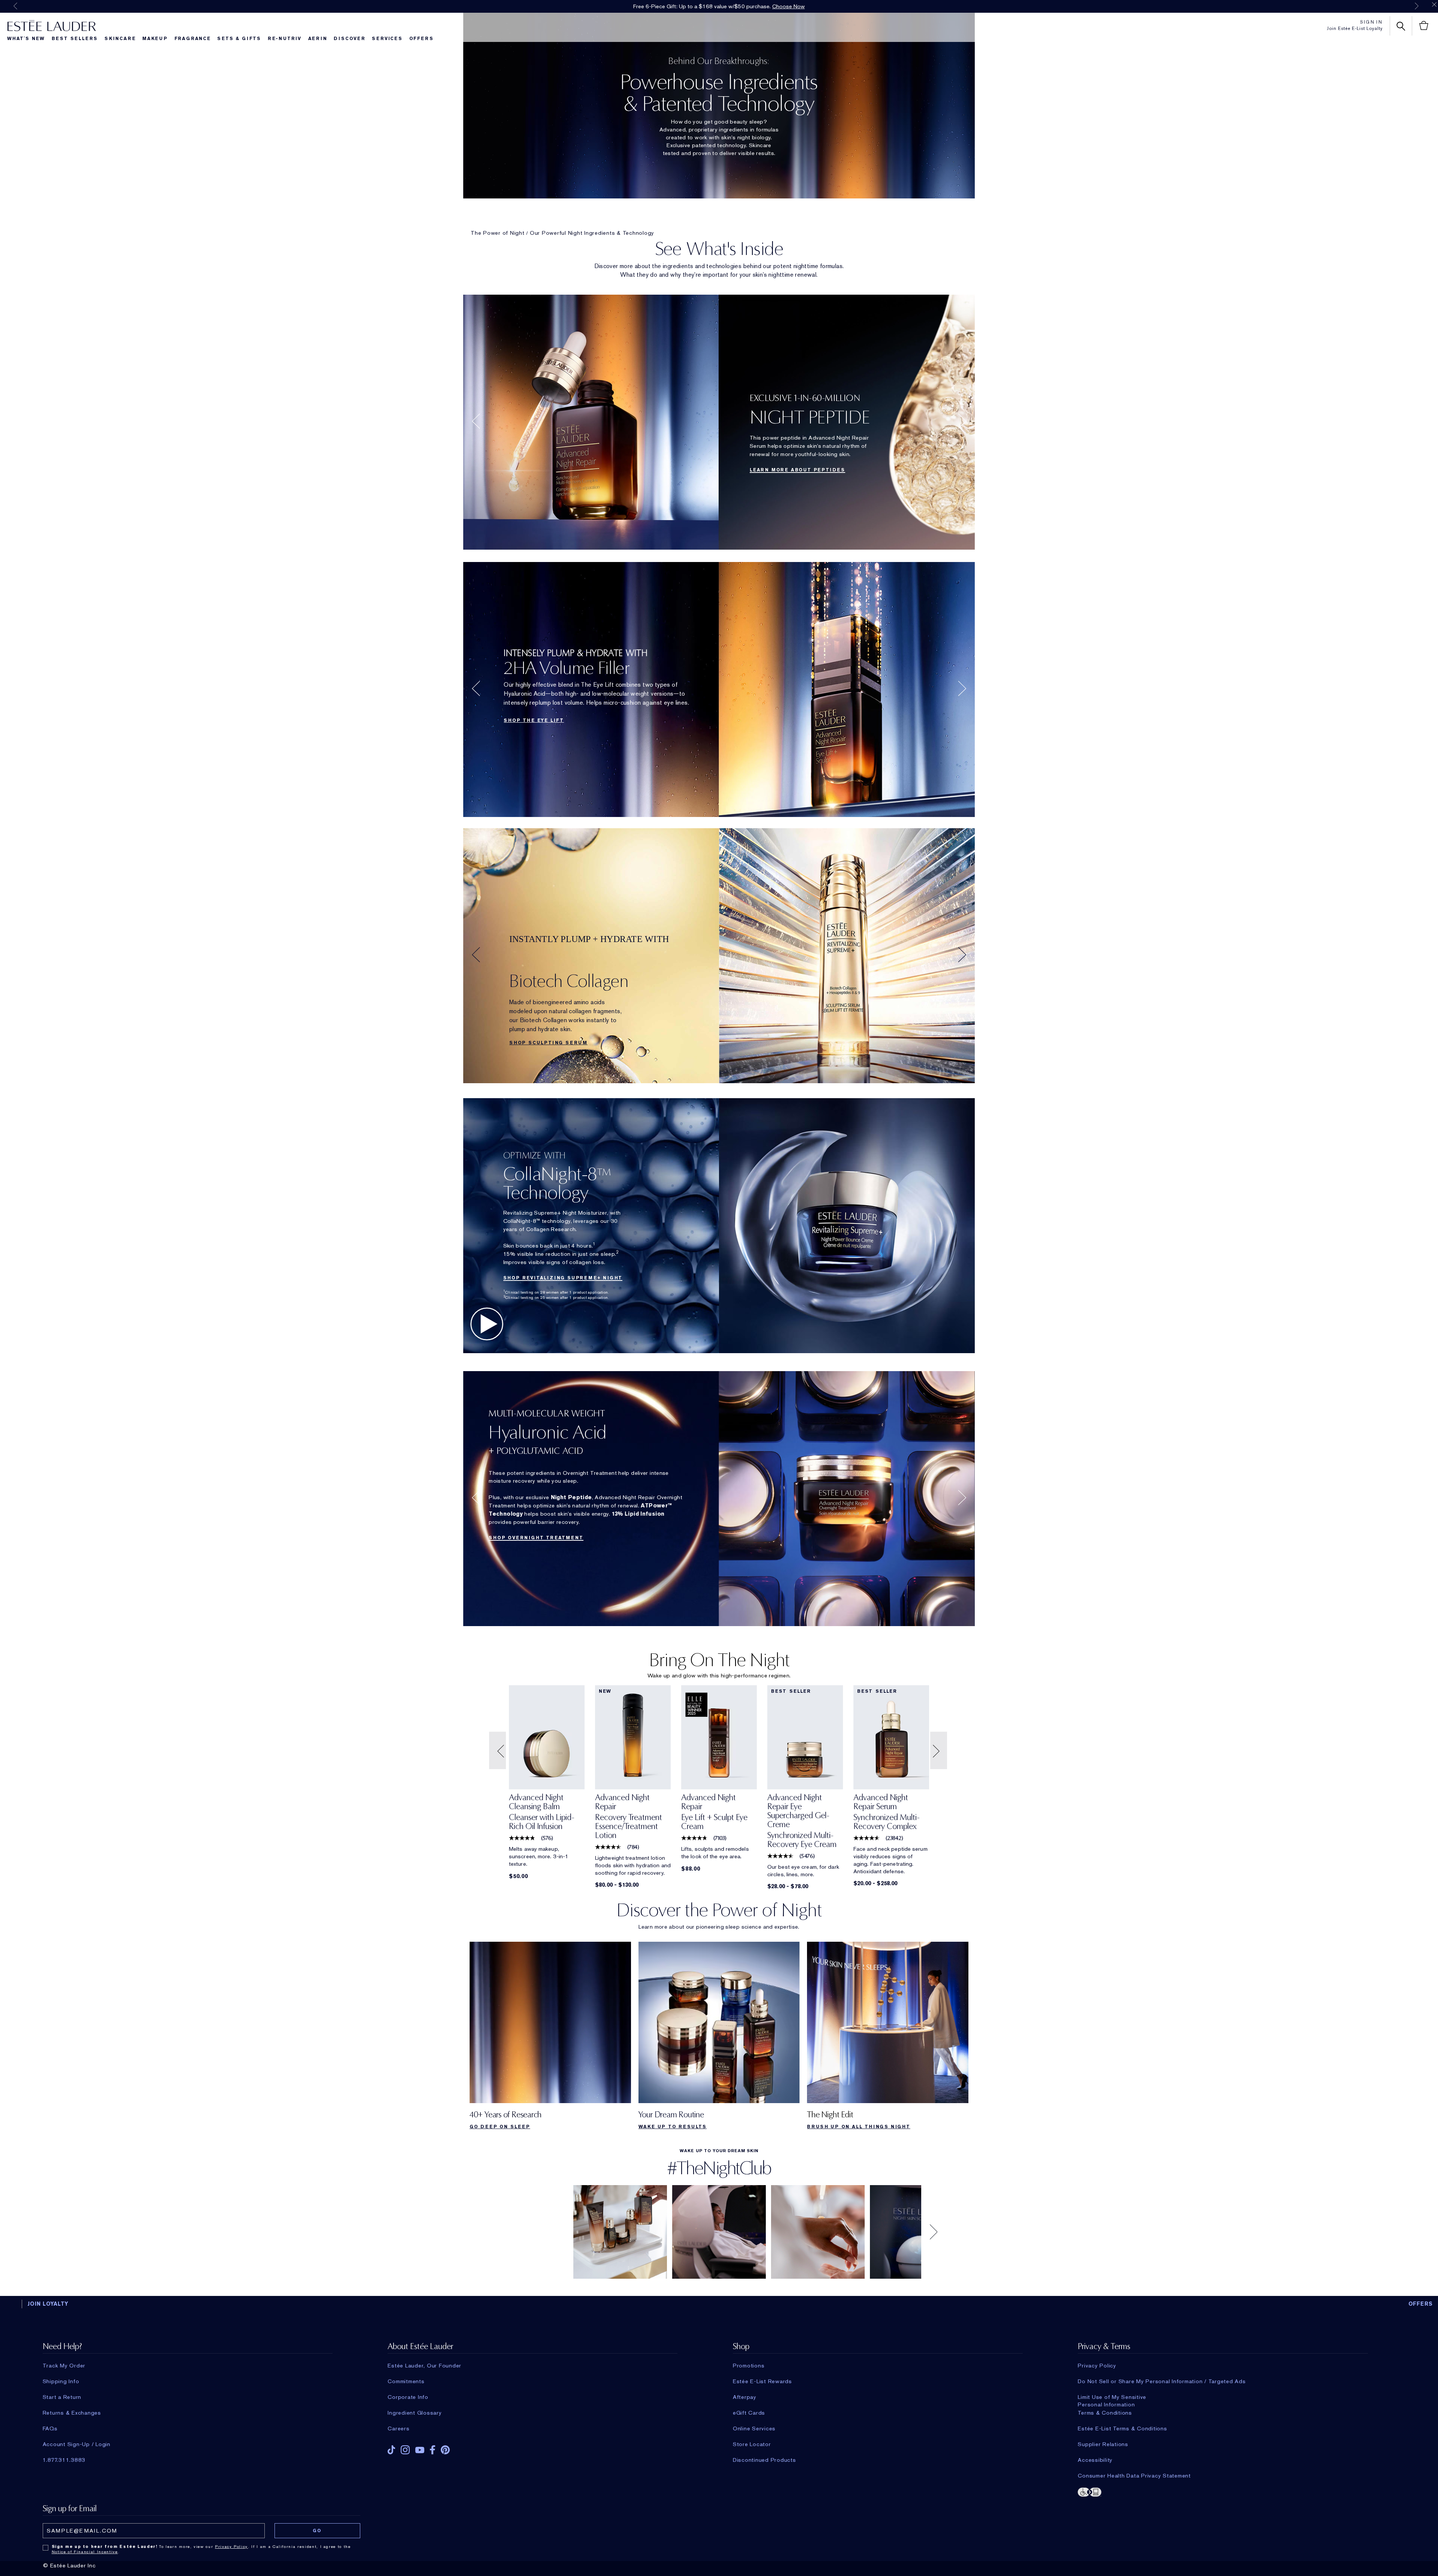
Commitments (406, 2381)
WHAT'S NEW (26, 39)
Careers (398, 2428)
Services (387, 39)
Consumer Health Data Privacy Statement (1134, 2476)
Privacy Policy (1097, 2366)
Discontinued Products (764, 2460)
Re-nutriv (285, 39)
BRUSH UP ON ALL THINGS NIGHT (858, 2127)
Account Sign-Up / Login (77, 2444)
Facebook (433, 2450)
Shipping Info (61, 2381)
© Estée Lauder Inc (69, 2566)
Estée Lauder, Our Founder (424, 2366)
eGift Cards (749, 2413)
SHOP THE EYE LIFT (534, 720)
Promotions (749, 2366)
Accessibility (1095, 2460)
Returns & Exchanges (72, 2413)
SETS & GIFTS (239, 39)
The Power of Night (498, 233)
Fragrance (193, 39)
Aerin (318, 39)
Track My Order (64, 2366)
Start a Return (62, 2397)
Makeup (155, 39)
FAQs (50, 2428)
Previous (15, 6)
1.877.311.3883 (64, 2460)
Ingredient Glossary (415, 2413)
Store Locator (752, 2444)
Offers (421, 39)
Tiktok (391, 2450)
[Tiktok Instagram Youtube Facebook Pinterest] (533, 2447)
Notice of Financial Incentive (85, 2552)
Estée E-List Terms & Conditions (1122, 2428)
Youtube (420, 2450)
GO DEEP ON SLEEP (500, 2127)
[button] (498, 1751)
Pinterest (445, 2450)
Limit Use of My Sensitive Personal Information (1112, 2397)
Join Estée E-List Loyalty (1355, 28)
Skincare (120, 39)
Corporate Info (408, 2397)
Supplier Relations (1103, 2444)
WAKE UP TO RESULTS (673, 2127)
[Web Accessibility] (1223, 2491)
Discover (349, 39)
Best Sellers (75, 39)
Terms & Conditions (1105, 2413)
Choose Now (788, 6)
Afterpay (745, 2397)
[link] (547, 1814)
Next (1417, 6)
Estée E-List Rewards (762, 2381)
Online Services (754, 2428)
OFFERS (1421, 2304)
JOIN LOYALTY (48, 2304)
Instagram (405, 2450)
